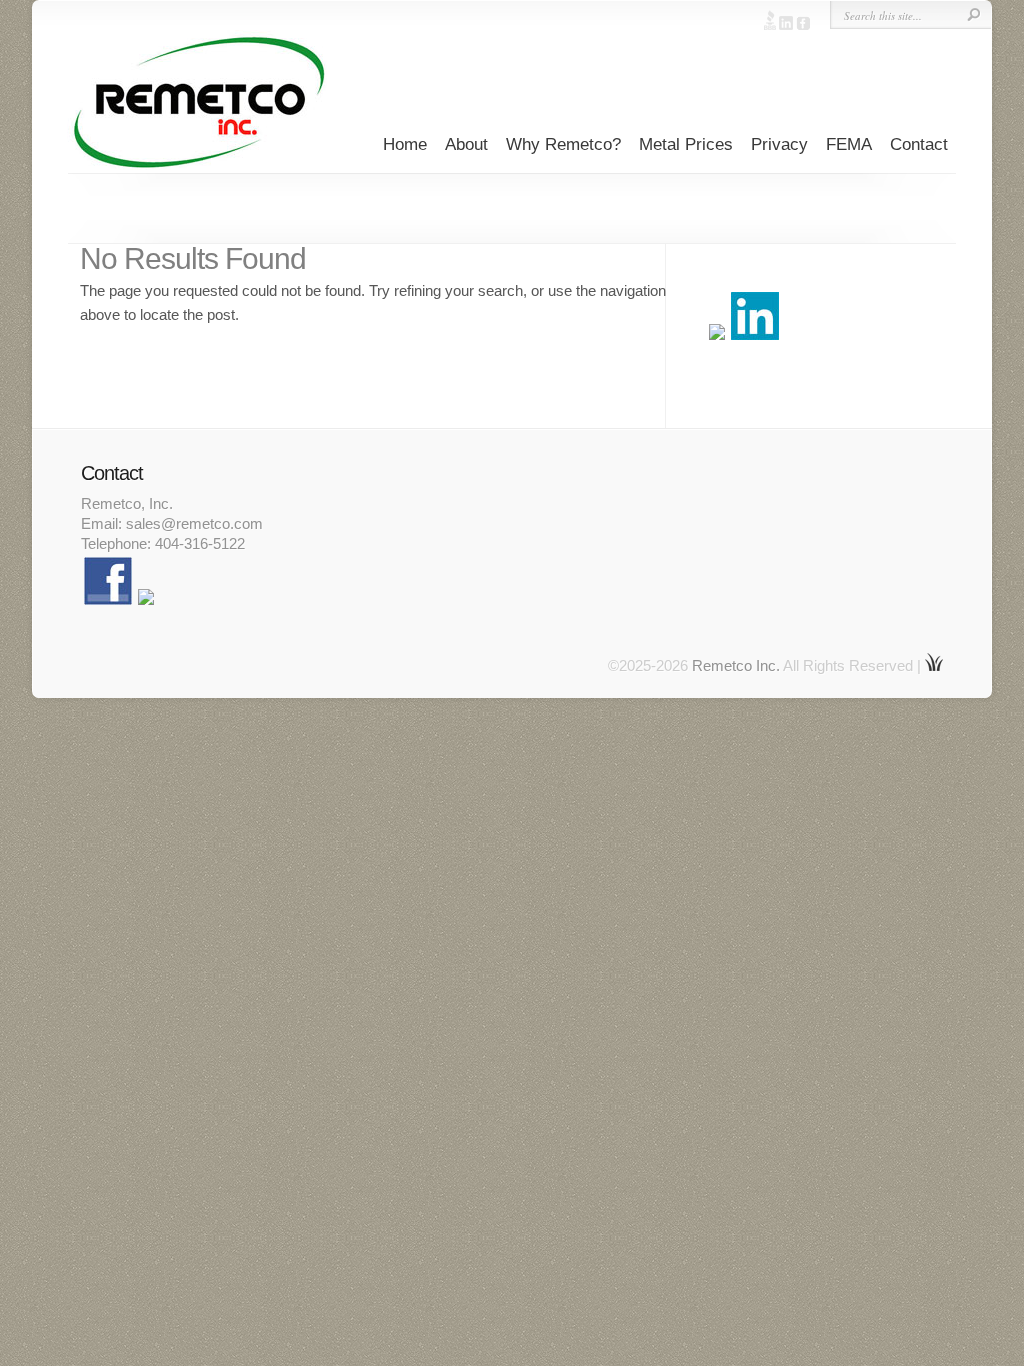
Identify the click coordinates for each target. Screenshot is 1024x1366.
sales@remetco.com (194, 523)
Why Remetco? (563, 144)
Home (405, 144)
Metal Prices (686, 144)
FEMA (849, 144)
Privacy (779, 144)
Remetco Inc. (736, 665)
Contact (919, 144)
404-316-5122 (200, 543)
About (466, 144)
